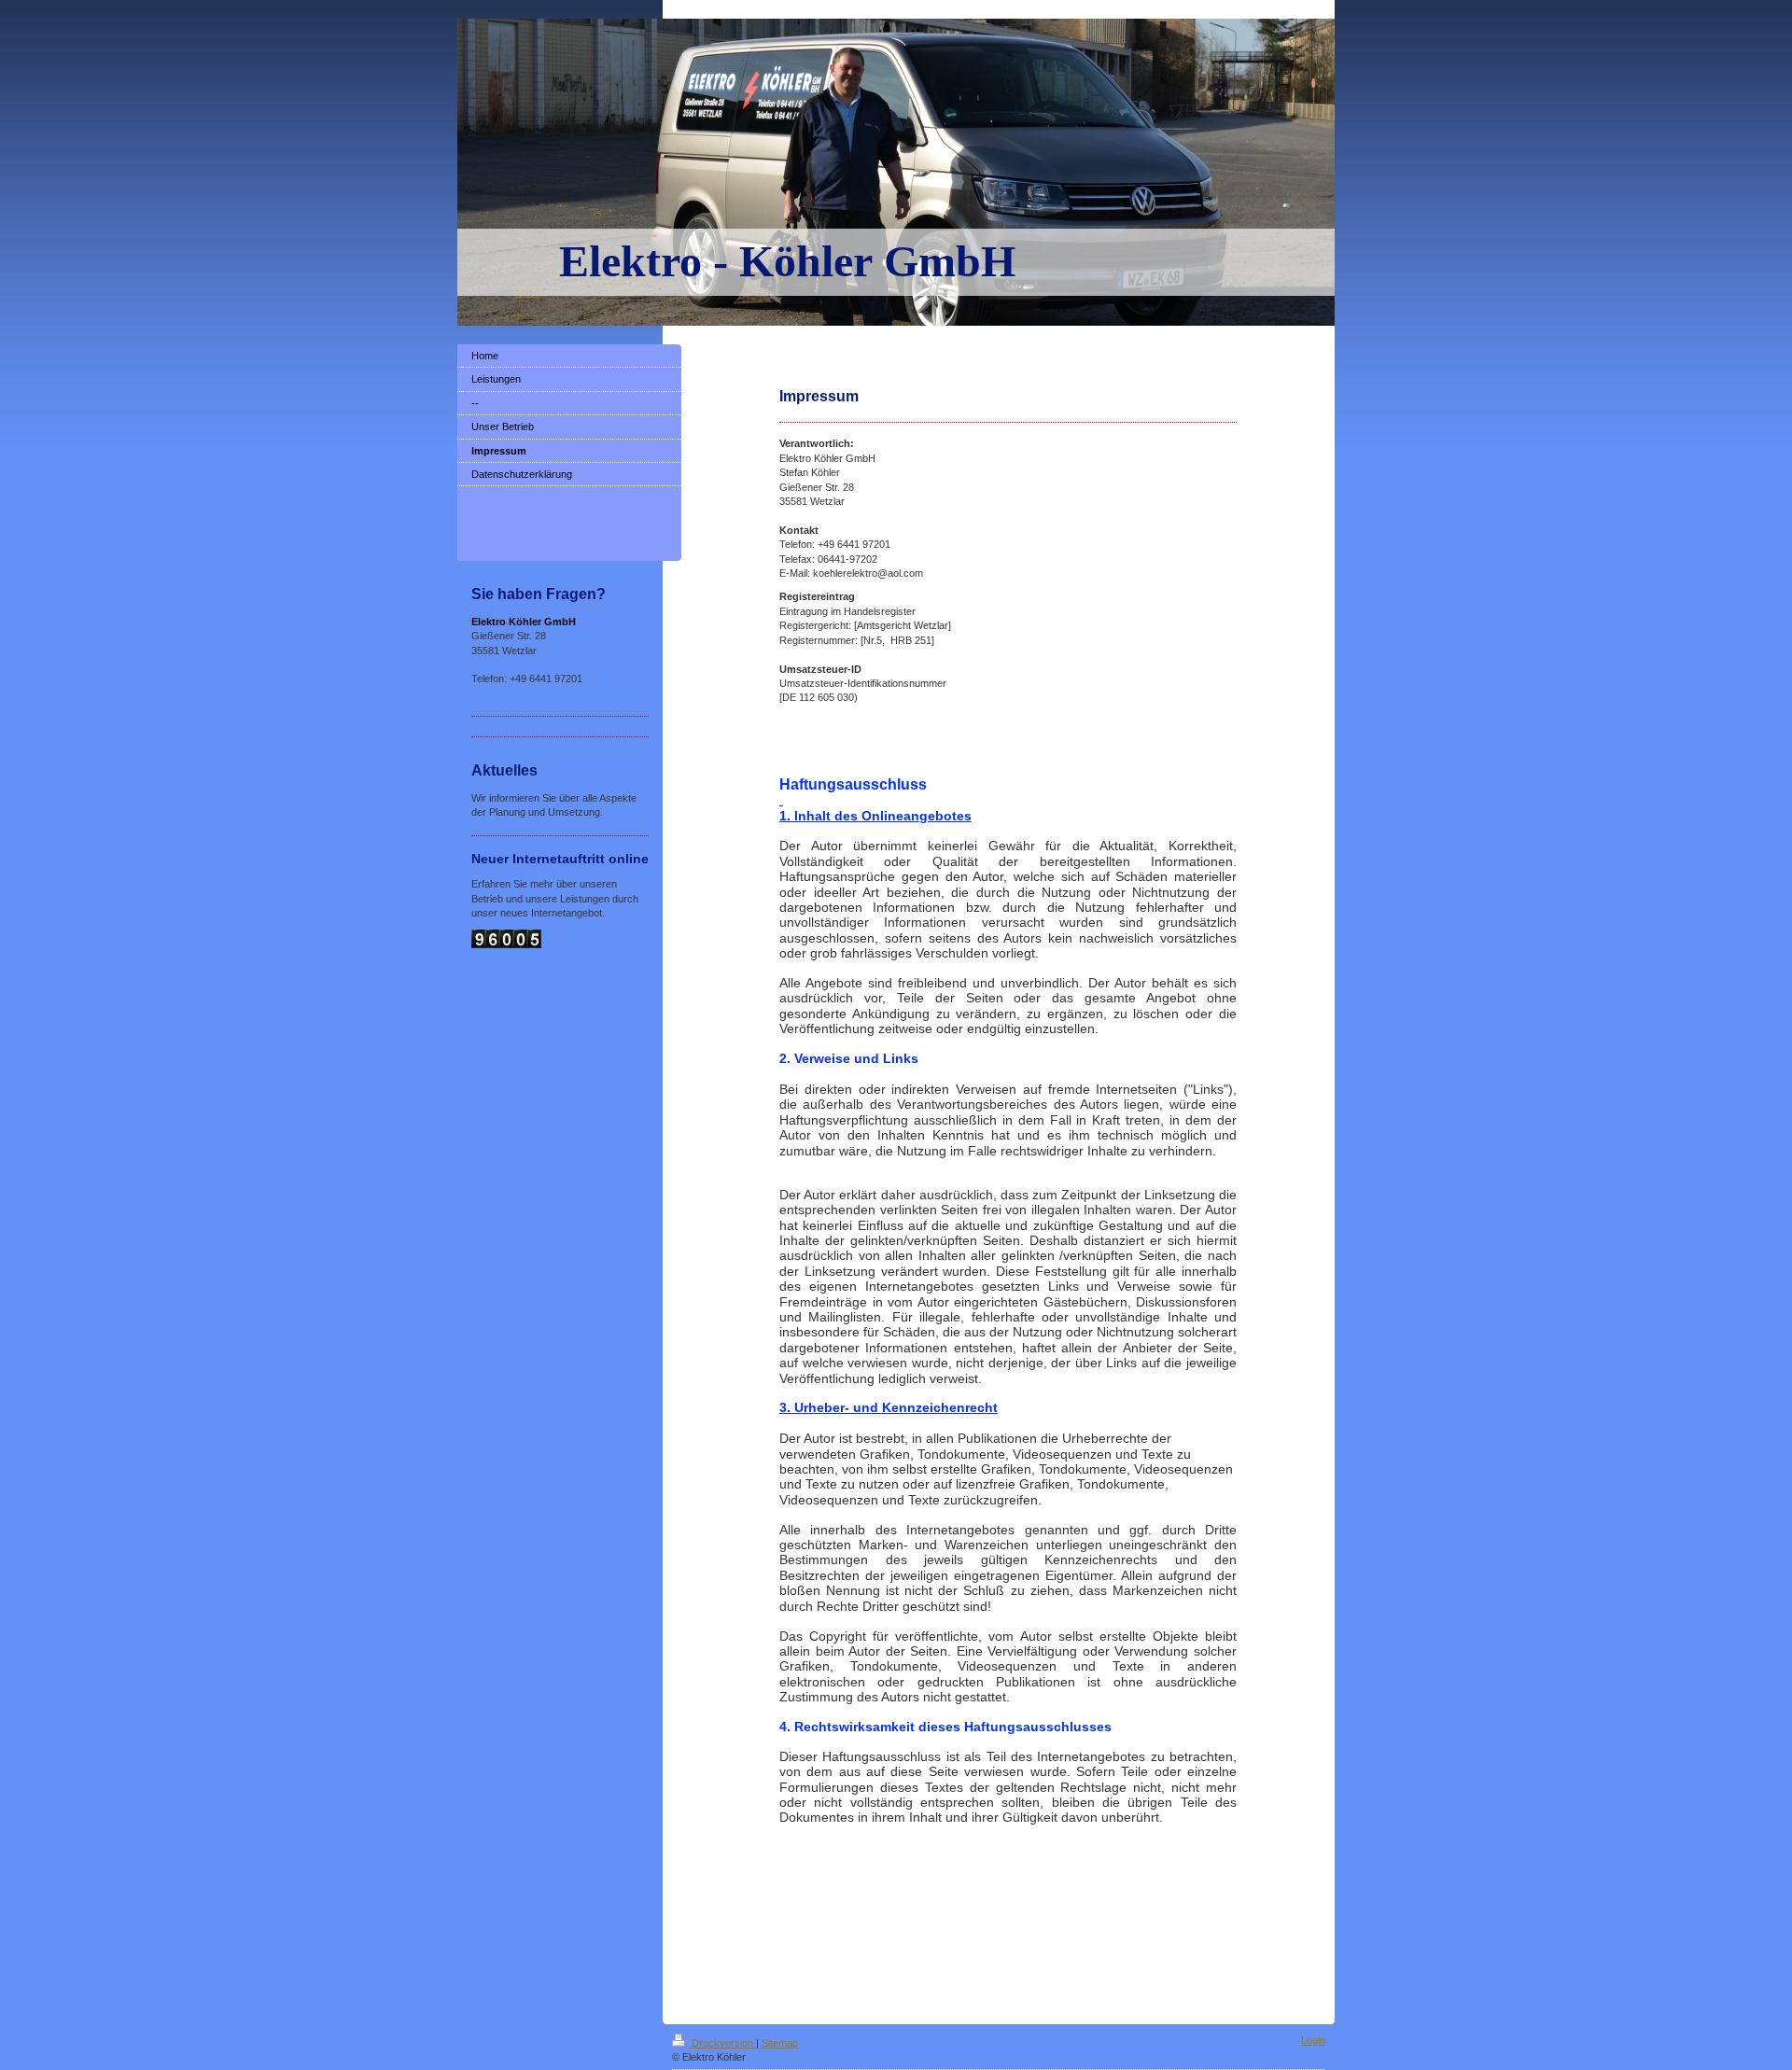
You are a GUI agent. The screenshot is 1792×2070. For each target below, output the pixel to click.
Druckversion (722, 2043)
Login (1313, 2040)
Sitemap (780, 2043)
